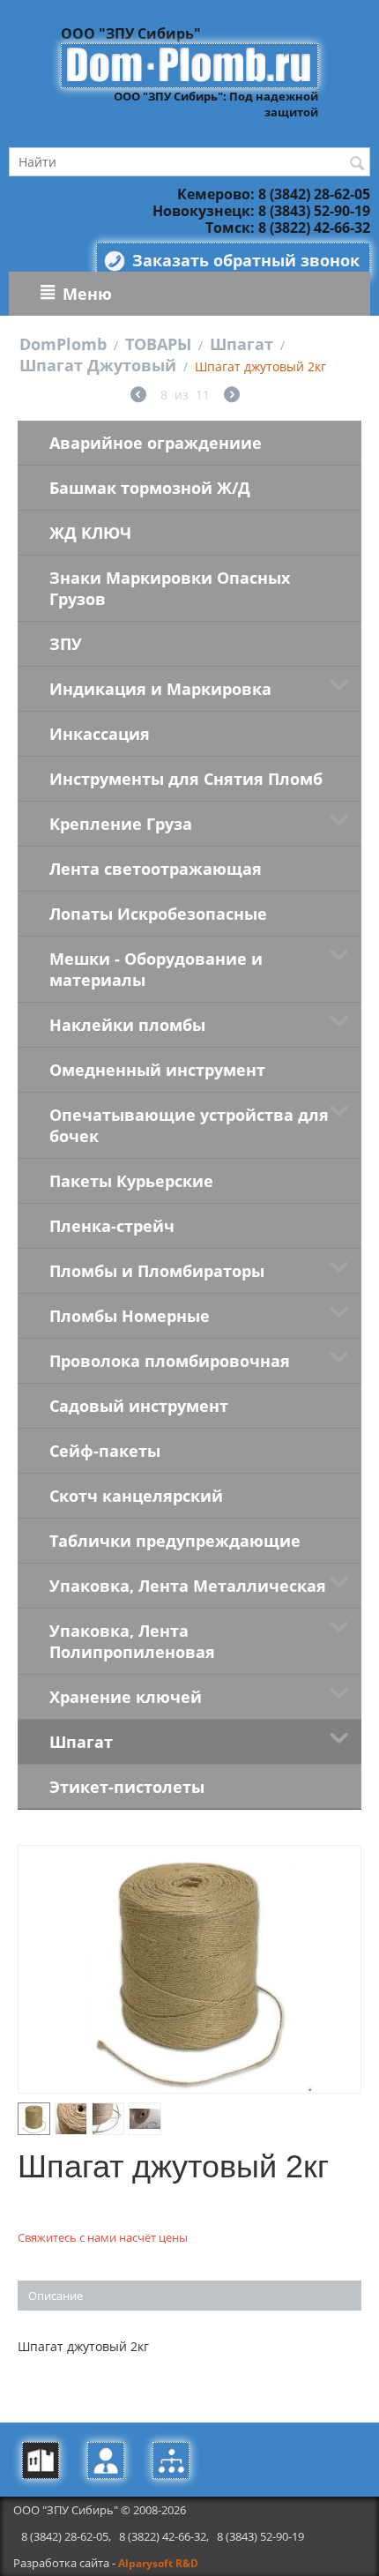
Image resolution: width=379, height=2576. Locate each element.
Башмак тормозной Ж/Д (150, 488)
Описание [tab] (56, 2296)
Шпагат (242, 344)
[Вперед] (232, 396)
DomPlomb (63, 344)
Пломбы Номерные (130, 1316)
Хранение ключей (126, 1697)
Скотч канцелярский (136, 1496)
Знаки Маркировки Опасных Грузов (170, 588)
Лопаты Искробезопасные (158, 914)
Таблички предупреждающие (175, 1541)
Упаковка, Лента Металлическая (188, 1586)
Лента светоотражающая (156, 869)
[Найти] (357, 163)
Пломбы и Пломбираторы (157, 1271)
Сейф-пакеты (105, 1451)
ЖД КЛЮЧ (90, 533)
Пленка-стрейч (112, 1226)
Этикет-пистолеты (127, 1787)
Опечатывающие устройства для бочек (189, 1125)
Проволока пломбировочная (170, 1361)
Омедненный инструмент (157, 1070)
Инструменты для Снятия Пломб (186, 779)
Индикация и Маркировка (160, 689)
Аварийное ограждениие (156, 443)
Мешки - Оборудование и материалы (156, 969)
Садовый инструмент (139, 1406)
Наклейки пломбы (127, 1025)
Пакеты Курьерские (131, 1181)
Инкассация (100, 734)
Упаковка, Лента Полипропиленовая (132, 1641)
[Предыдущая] (138, 396)
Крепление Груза (121, 824)
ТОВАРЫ (158, 344)
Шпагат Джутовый (98, 365)
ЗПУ (66, 644)
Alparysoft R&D (158, 2563)
